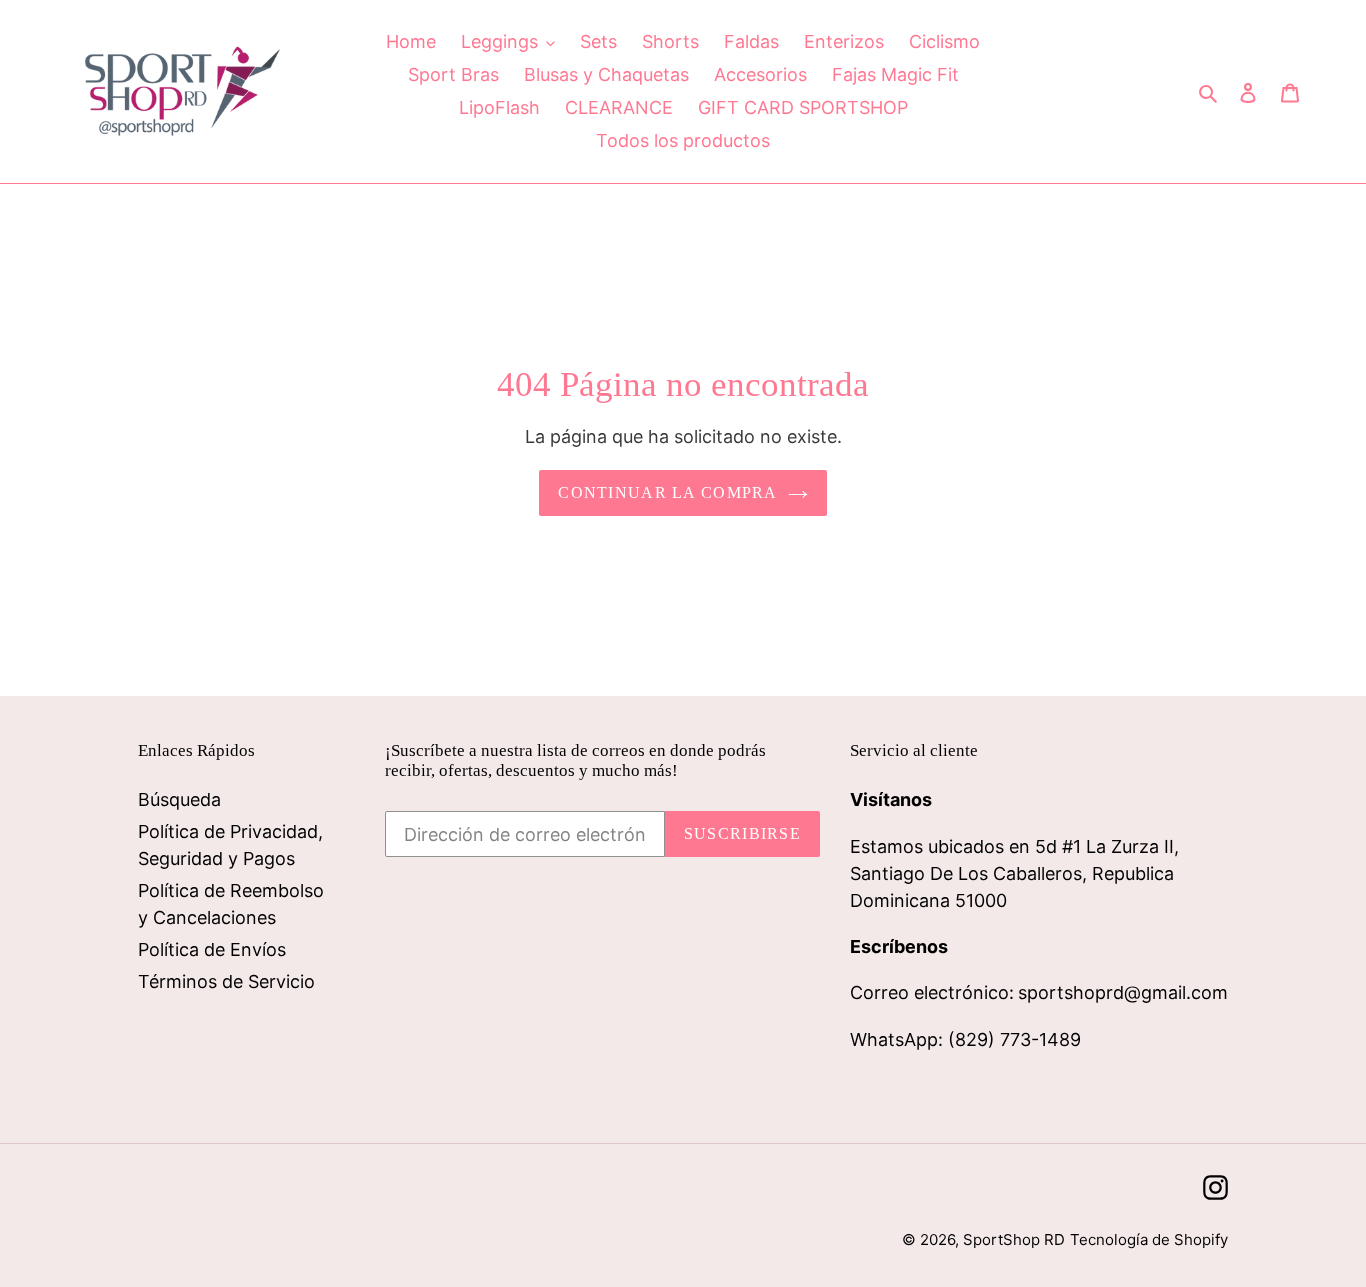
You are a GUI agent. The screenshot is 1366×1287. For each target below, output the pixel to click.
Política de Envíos (212, 949)
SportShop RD (1014, 1239)
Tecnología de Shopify (1149, 1239)
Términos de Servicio (226, 981)
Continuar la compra (667, 492)
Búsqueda (179, 799)
